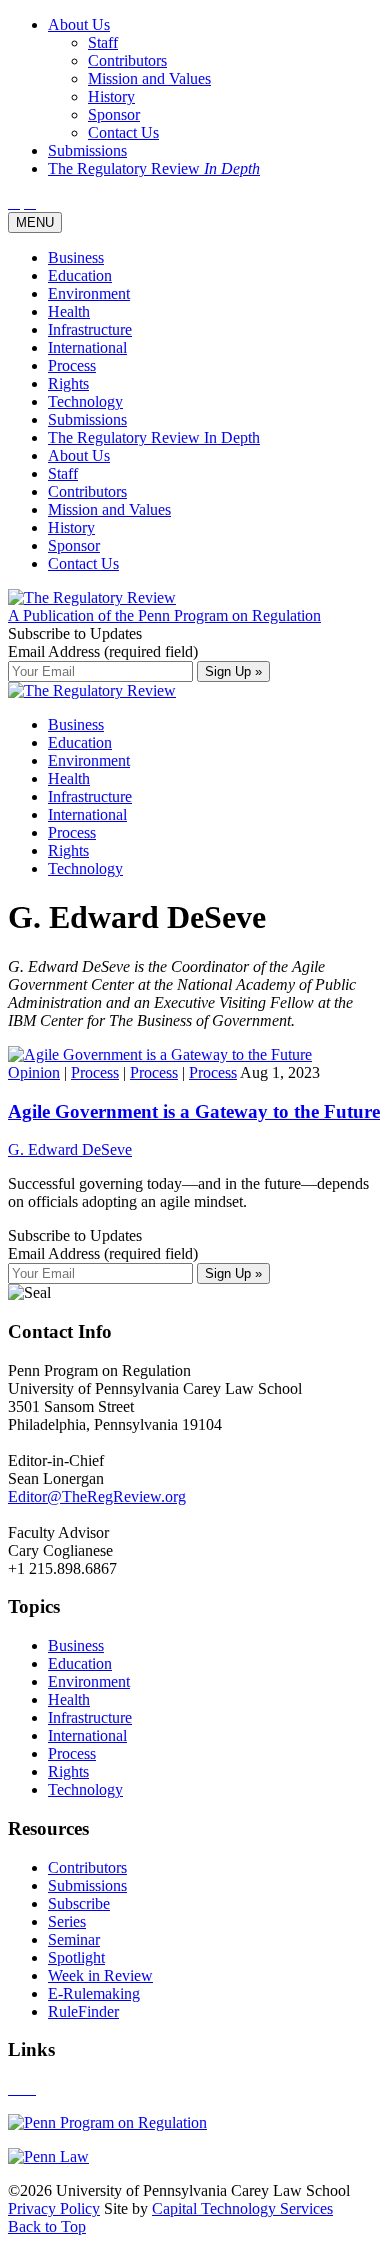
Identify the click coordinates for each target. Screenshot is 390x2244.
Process (72, 365)
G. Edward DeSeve (70, 1149)
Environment (89, 293)
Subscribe (79, 1903)
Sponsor (74, 545)
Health (69, 311)
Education (80, 275)
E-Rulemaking (94, 1993)
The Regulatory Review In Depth (154, 437)
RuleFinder (83, 2011)
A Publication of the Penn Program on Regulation (164, 615)
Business (76, 257)
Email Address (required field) (103, 651)
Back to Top (47, 2226)
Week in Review (100, 1975)
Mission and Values (109, 509)
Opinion (34, 1072)
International (87, 347)
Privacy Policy (54, 2208)
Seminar (74, 1939)
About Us (79, 455)
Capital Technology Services (242, 2208)
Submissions (87, 419)
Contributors (87, 491)
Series (67, 1921)
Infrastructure (90, 329)
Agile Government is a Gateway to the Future (194, 1111)
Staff (63, 473)
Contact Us (83, 563)
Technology (85, 401)
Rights (68, 383)
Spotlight (76, 1957)
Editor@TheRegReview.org (97, 1496)
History (71, 527)
